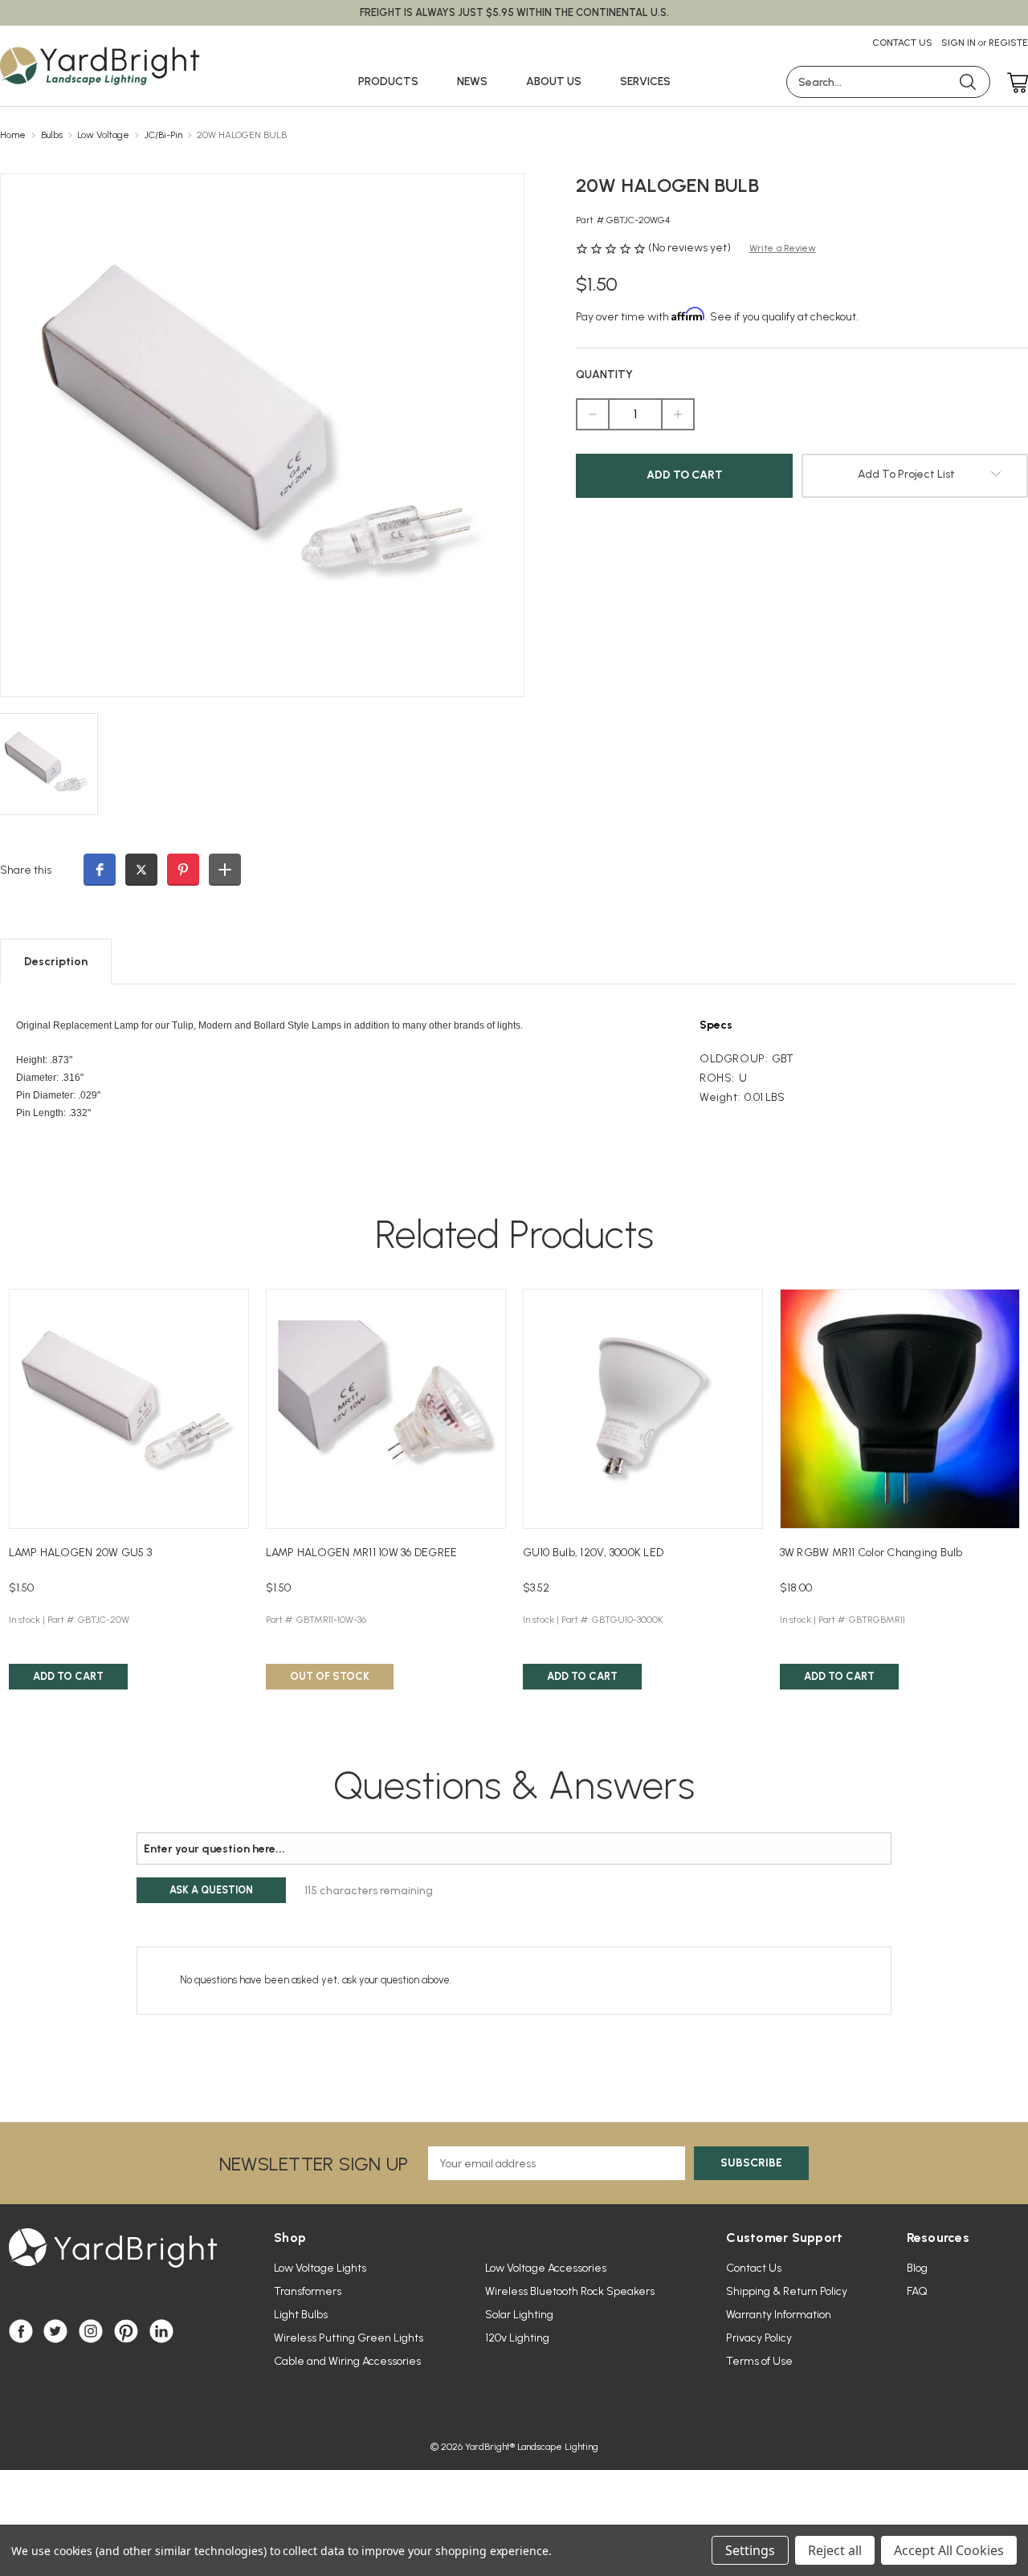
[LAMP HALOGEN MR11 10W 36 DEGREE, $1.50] (386, 1409)
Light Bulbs (301, 2315)
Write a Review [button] (783, 248)
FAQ (917, 2291)
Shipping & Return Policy (787, 2291)
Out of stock (330, 1676)
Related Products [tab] (514, 1234)
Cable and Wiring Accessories (347, 2361)
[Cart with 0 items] (1013, 84)
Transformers (308, 2291)
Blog (917, 2268)
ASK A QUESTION (211, 1890)
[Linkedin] (161, 2331)
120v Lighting (517, 2338)
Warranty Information (779, 2315)
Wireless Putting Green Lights (349, 2338)
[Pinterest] (126, 2331)
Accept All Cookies (949, 2550)
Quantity (604, 375)
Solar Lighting (519, 2315)
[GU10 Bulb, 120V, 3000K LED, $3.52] (643, 1409)
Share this (26, 870)
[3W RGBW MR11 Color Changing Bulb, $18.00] (900, 1409)
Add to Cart (68, 1676)
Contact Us (902, 43)
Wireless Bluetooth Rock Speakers (570, 2291)
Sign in (959, 43)
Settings (750, 2550)
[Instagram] (91, 2331)
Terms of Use (759, 2361)
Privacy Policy (759, 2338)
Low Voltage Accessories (546, 2268)
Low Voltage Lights (320, 2268)
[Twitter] (55, 2331)
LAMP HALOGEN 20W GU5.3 (81, 1553)
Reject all (835, 2550)
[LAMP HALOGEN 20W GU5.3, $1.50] (129, 1409)
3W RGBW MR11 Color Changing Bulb (871, 1553)
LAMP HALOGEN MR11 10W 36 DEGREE (362, 1553)
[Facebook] (21, 2331)
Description (56, 962)
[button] (100, 870)
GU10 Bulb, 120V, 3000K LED (594, 1553)
